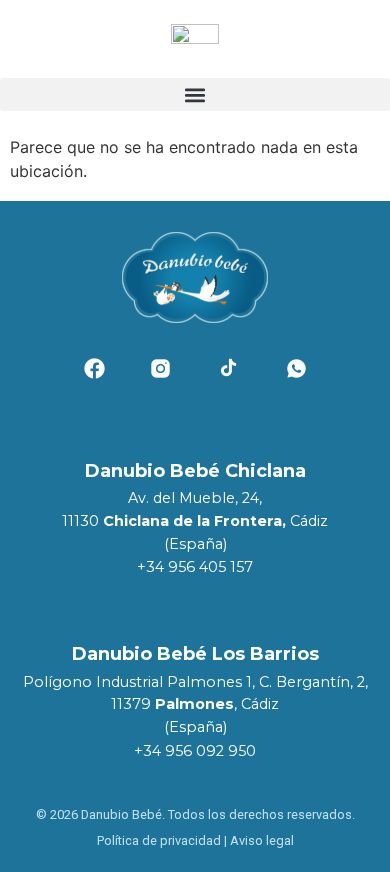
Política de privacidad (159, 840)
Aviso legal (262, 840)
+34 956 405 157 (195, 567)
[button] (195, 94)
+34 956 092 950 (195, 751)
